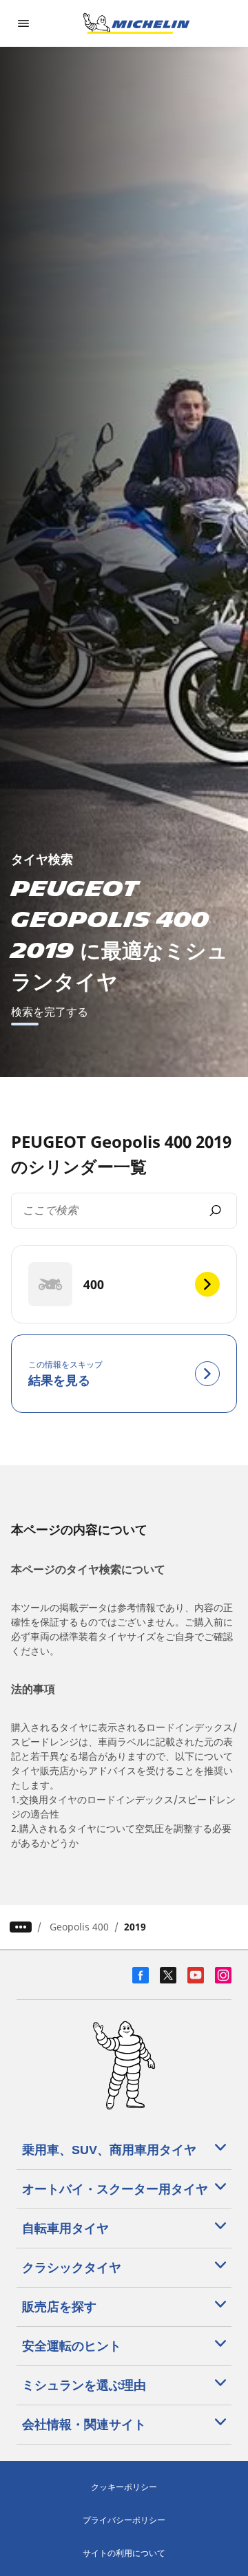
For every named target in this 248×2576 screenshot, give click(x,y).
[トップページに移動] (136, 23)
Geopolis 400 (79, 1927)
